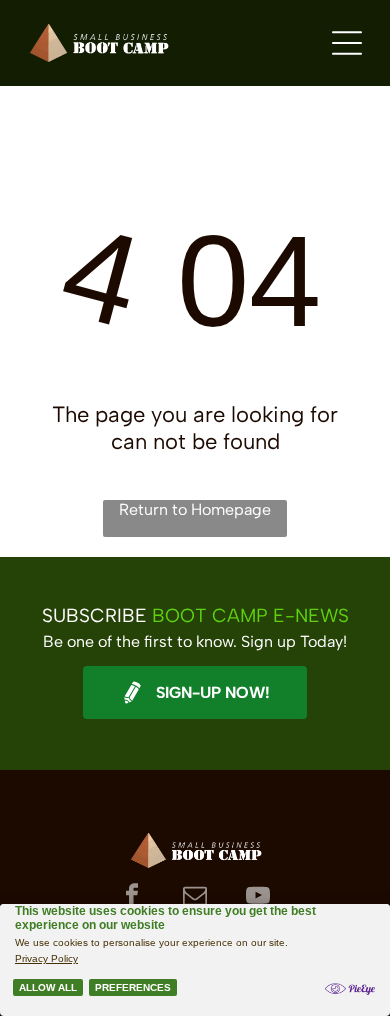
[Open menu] (347, 43)
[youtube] (258, 898)
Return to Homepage (195, 509)
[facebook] (132, 898)
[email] (195, 898)
